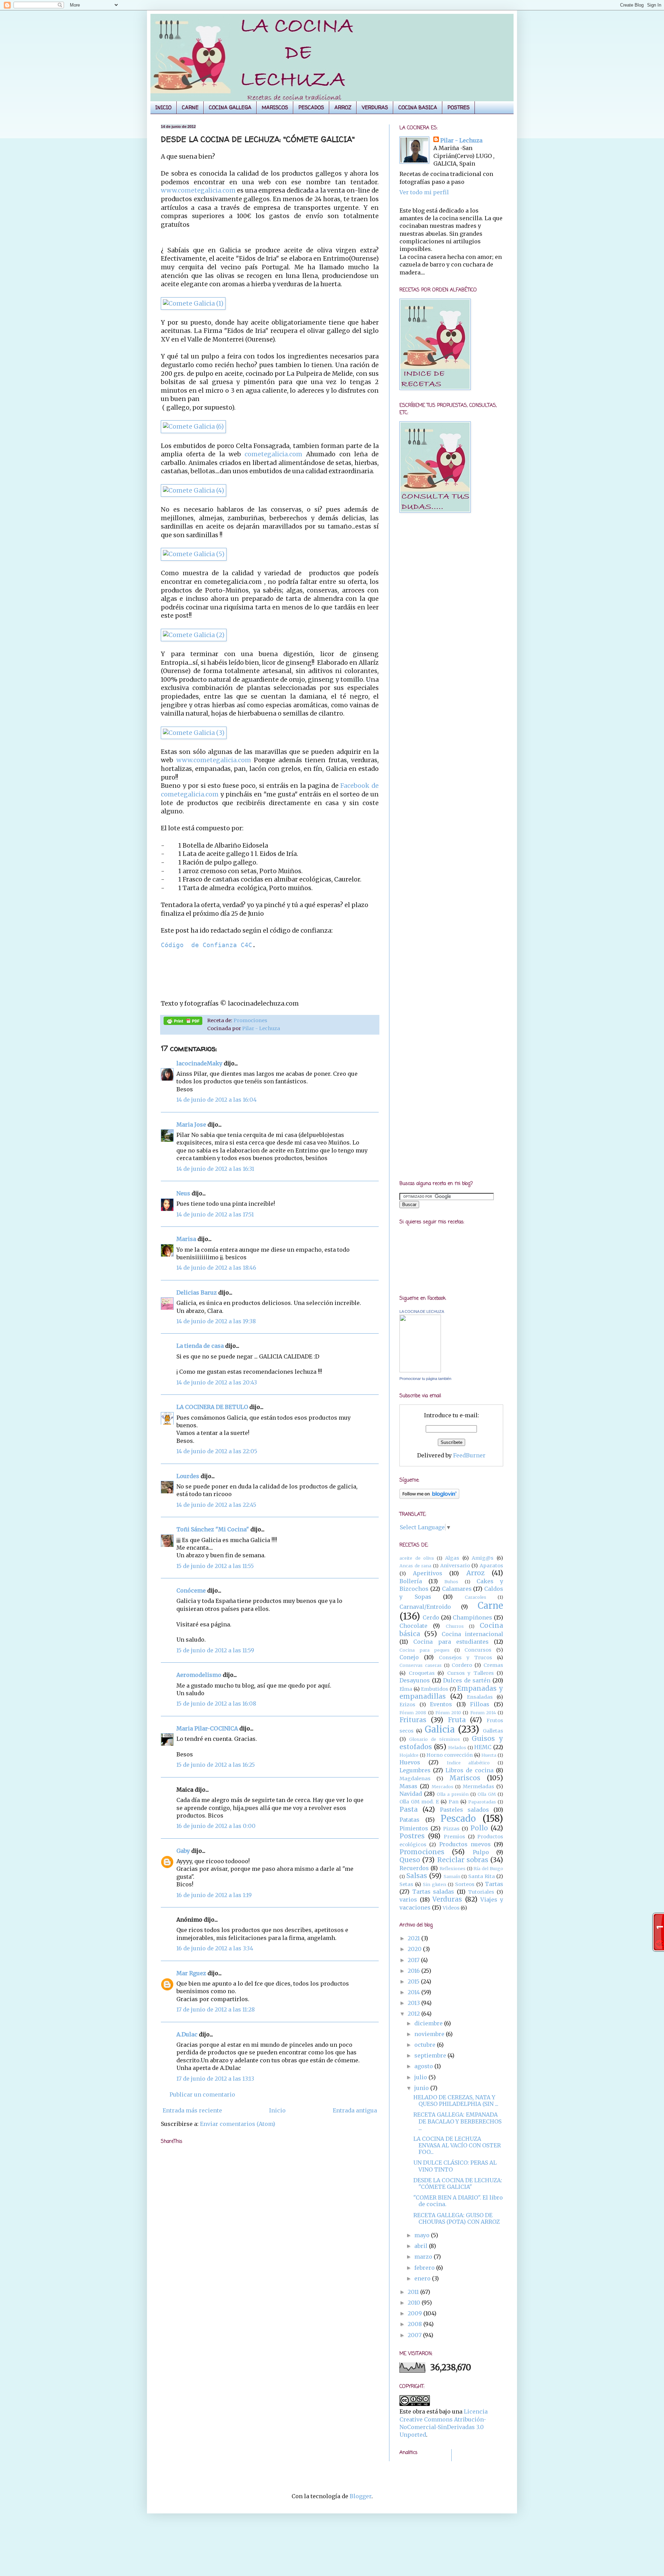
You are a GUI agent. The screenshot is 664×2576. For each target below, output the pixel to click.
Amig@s (483, 1558)
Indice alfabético (468, 1763)
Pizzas (451, 1829)
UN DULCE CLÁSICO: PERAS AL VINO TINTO (455, 2166)
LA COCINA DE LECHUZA (422, 1312)
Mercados (442, 1786)
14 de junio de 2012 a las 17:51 (215, 1214)
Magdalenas (415, 1779)
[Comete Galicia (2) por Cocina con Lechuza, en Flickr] (194, 635)
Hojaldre (409, 1755)
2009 (416, 2313)
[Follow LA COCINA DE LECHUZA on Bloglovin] (429, 1497)
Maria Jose (191, 1124)
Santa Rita (482, 1876)
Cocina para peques (425, 1650)
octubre (426, 2045)
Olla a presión (453, 1794)
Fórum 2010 (448, 1712)
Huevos (410, 1762)
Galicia (440, 1729)
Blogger (361, 2496)
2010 (415, 2303)
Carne (490, 1606)
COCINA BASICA (418, 107)
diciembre (429, 2023)
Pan (454, 1802)
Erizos (407, 1705)
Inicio (277, 2110)
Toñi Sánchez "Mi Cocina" (213, 1529)
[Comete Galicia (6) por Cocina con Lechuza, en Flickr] (193, 427)
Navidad (411, 1794)
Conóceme (191, 1590)
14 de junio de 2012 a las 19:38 (216, 1321)
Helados (457, 1747)
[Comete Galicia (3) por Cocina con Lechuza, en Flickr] (194, 733)
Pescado (458, 1819)
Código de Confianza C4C (206, 945)
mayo (423, 2235)
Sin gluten (435, 1884)
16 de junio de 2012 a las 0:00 (216, 1826)
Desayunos (415, 1680)
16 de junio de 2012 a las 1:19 (214, 1895)
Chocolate (413, 1626)
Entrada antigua (355, 2110)
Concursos (478, 1650)
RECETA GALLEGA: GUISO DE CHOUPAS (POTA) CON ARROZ (456, 2218)
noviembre (430, 2034)
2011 (414, 2292)
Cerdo (431, 1617)
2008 (416, 2324)
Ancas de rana (415, 1566)
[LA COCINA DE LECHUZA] (420, 1370)
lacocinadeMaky (199, 1063)
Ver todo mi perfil (424, 192)
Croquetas (422, 1673)
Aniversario (455, 1566)
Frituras (413, 1720)
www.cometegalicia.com (199, 190)
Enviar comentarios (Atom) (238, 2124)
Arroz (475, 1573)
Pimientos (414, 1828)
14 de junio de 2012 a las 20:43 (217, 1382)
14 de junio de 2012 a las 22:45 (216, 1505)
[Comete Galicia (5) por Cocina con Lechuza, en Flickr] (194, 554)
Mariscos (465, 1778)
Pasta (409, 1809)
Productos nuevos (465, 1844)
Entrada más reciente (192, 2110)
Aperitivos (428, 1573)
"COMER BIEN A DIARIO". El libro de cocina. (458, 2201)
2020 (415, 1949)
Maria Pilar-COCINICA (207, 1728)
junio (422, 2088)
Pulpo (481, 1852)
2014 (414, 1992)
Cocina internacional (472, 1634)
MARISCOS (275, 107)
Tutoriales (481, 1892)
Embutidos (435, 1689)
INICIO (163, 107)
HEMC (483, 1747)
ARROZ (343, 107)
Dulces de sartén (467, 1680)
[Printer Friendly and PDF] (183, 1022)
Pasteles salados (464, 1810)
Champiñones (472, 1617)
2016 (414, 1971)
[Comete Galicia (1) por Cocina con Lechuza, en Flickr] (193, 304)
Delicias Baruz (197, 1292)
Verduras (447, 1899)
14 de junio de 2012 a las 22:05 (217, 1451)
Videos (451, 1908)
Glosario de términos (434, 1739)
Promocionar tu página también (425, 1379)
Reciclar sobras (463, 1860)
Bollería (411, 1581)
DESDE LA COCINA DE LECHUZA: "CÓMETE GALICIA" (458, 2183)
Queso (410, 1860)
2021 (414, 1938)
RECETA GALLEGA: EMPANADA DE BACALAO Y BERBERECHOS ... (457, 2121)
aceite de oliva (417, 1558)
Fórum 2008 (413, 1712)
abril (422, 2246)
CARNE (190, 107)
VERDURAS (375, 107)
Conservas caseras (421, 1665)
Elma (406, 1689)
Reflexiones (453, 1868)
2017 (414, 1960)
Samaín (452, 1876)
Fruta (457, 1720)
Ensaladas (480, 1697)
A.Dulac (187, 2034)
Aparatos (491, 1566)
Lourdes (188, 1476)
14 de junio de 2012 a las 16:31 (215, 1169)
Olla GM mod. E (419, 1802)
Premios (454, 1837)
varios (408, 1900)
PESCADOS (311, 107)
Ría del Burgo (488, 1868)
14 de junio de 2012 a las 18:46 (216, 1268)
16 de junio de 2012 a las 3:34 (215, 1948)
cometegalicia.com (273, 454)
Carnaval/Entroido (425, 1607)
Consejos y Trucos (465, 1658)
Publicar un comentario (202, 2094)
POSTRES (459, 107)
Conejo (409, 1657)
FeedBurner (469, 1455)
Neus (183, 1193)
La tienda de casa (200, 1346)
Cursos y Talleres (471, 1673)
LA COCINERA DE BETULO (212, 1407)
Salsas (417, 1876)
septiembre (431, 2055)
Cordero (462, 1665)
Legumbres (415, 1770)
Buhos (451, 1581)
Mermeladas (478, 1786)
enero (423, 2278)
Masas (408, 1786)
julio (421, 2077)
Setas (406, 1884)
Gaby (183, 1851)
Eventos (441, 1704)
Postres (412, 1836)
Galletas (493, 1731)
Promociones (250, 1020)
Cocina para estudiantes (451, 1642)
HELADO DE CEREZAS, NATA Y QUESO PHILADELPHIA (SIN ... (456, 2101)
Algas (452, 1558)
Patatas (409, 1820)
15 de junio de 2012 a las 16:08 (216, 1704)
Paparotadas (482, 1802)
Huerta (489, 1755)
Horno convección (450, 1755)
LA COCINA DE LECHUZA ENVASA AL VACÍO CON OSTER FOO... (457, 2145)
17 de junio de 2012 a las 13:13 (215, 2079)
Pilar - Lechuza (261, 1028)
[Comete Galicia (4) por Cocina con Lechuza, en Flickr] (193, 491)
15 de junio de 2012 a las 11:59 (215, 1650)
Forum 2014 (483, 1712)
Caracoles (476, 1597)
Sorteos (465, 1884)
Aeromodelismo (199, 1675)
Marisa (186, 1239)
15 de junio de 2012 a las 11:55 (215, 1566)
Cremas (493, 1665)
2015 (414, 1981)
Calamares (457, 1589)
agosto (424, 2066)
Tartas (494, 1884)
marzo (424, 2257)
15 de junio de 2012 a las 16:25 (216, 1765)
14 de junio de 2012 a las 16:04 (216, 1100)
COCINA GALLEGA (230, 107)
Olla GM (487, 1794)
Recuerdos (414, 1868)
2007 (415, 2335)
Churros (455, 1626)
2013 (414, 2003)
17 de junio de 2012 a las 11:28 (216, 2009)
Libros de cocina (469, 1770)
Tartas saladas (433, 1892)
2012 (414, 2014)
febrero (425, 2268)
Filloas (480, 1704)
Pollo (479, 1828)
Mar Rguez (191, 1973)
